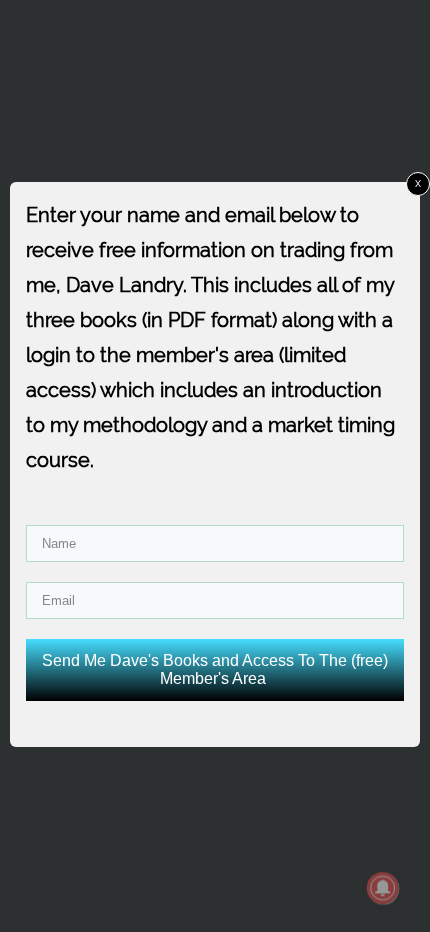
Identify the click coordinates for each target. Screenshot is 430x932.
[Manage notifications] (383, 888)
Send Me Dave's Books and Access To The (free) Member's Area (215, 669)
